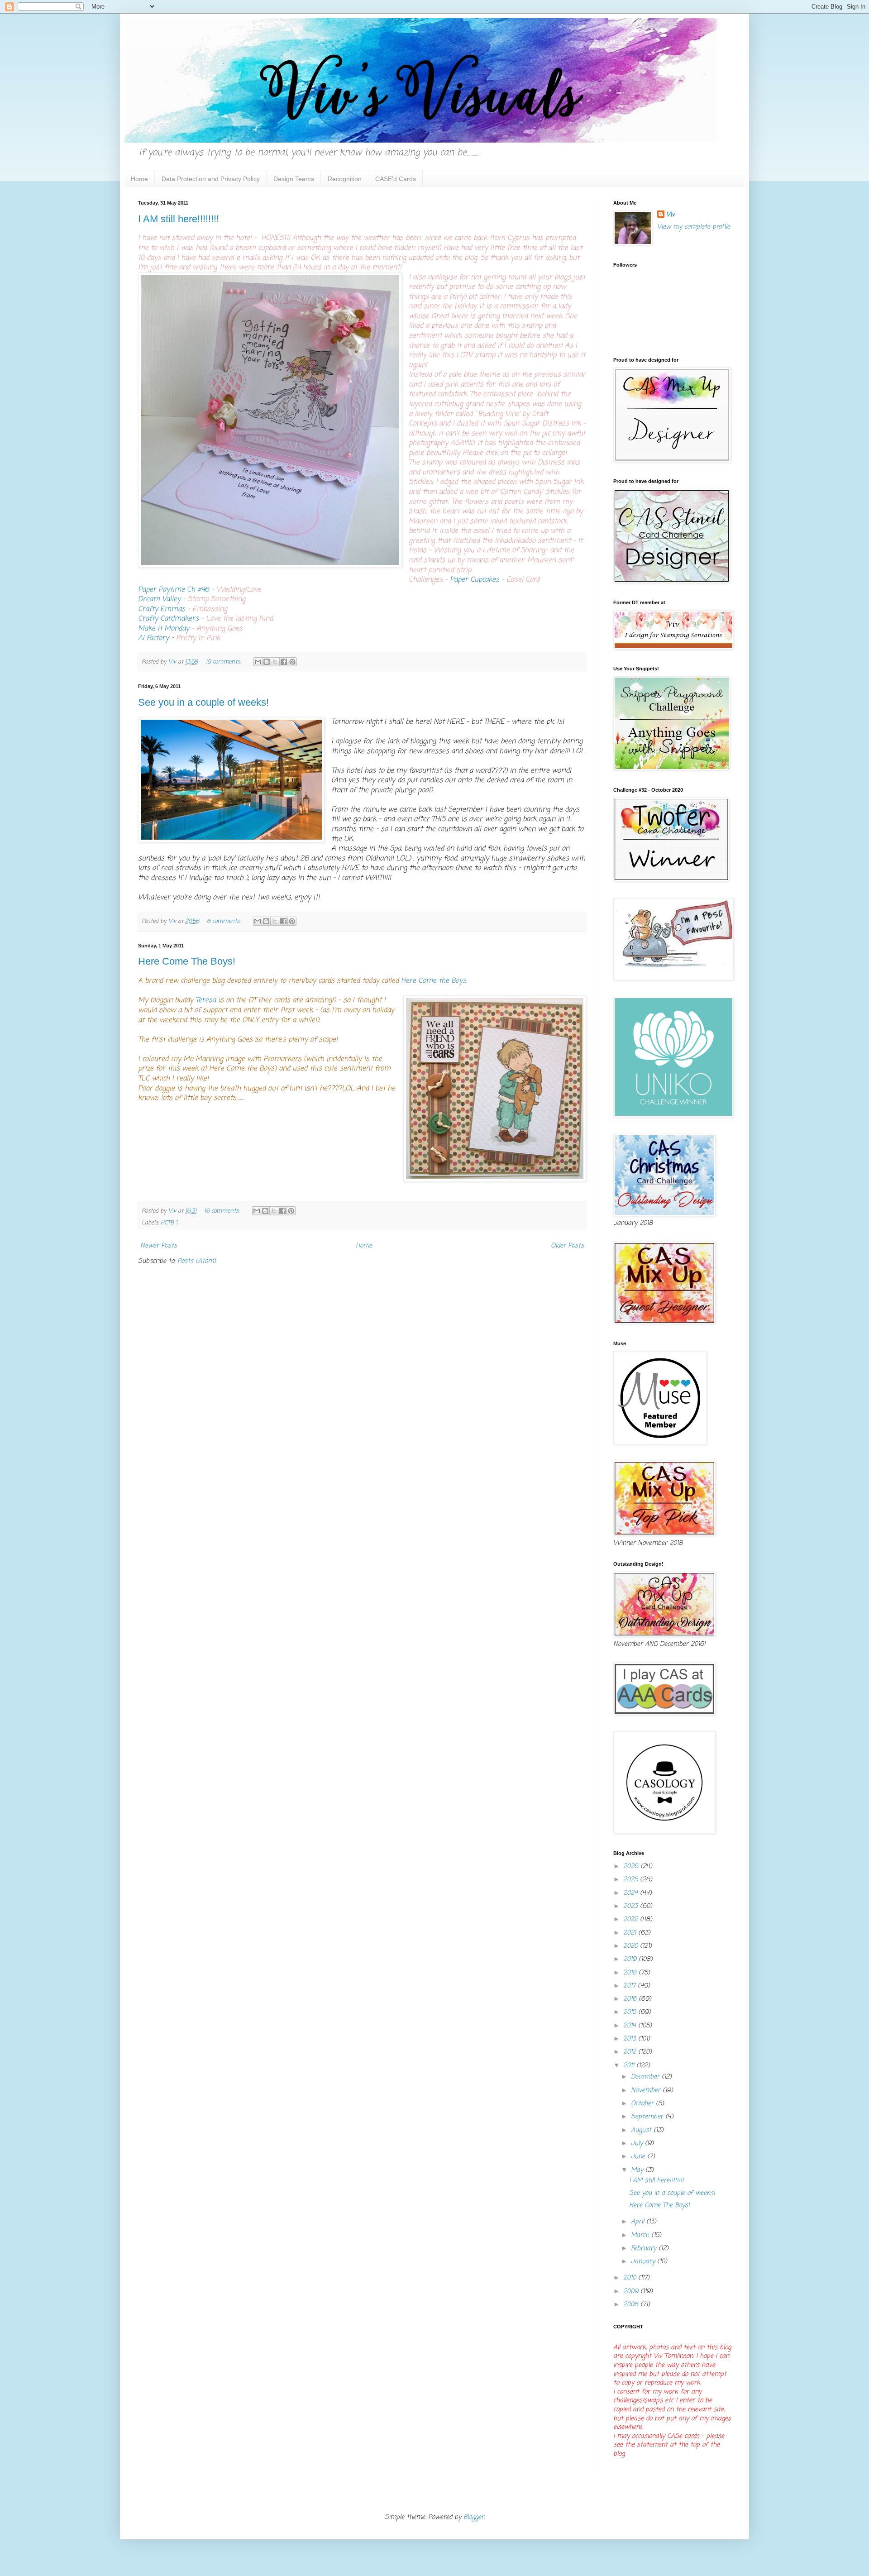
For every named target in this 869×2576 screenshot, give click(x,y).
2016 (631, 1999)
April (639, 2222)
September (648, 2117)
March (641, 2235)
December (646, 2077)
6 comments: (224, 921)
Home (139, 179)
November (647, 2091)
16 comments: (223, 1211)
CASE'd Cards (396, 179)
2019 (631, 1959)
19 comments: (224, 662)
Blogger (474, 2517)
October (643, 2104)
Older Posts (567, 1246)
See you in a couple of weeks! (203, 702)
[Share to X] (275, 662)
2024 (632, 1893)
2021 (631, 1933)
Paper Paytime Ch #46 (174, 590)
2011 (630, 2066)
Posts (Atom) (197, 1261)
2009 (632, 2292)
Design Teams (294, 179)
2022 (632, 1919)
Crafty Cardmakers (168, 619)
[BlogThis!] (267, 662)
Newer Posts (159, 1246)
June (639, 2157)
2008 (632, 2305)
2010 (631, 2278)
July (638, 2143)
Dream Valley (159, 599)
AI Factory (153, 638)
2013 (631, 2039)
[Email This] (258, 662)
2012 (631, 2052)
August (642, 2130)
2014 (631, 2026)
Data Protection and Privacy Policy (211, 179)
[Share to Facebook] (284, 662)
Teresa (207, 1000)
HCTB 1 (169, 1223)
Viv (671, 215)
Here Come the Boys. (434, 981)
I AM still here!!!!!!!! (179, 219)
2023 (632, 1906)
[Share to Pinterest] (292, 662)
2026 (632, 1866)
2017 (630, 1986)
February (645, 2249)
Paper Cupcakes (475, 580)
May (638, 2170)
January (644, 2262)
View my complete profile (694, 227)
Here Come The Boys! (187, 961)
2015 (631, 2012)
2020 (632, 1946)
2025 (632, 1880)
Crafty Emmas (162, 609)
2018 (631, 1973)
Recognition (345, 179)
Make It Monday (164, 628)
